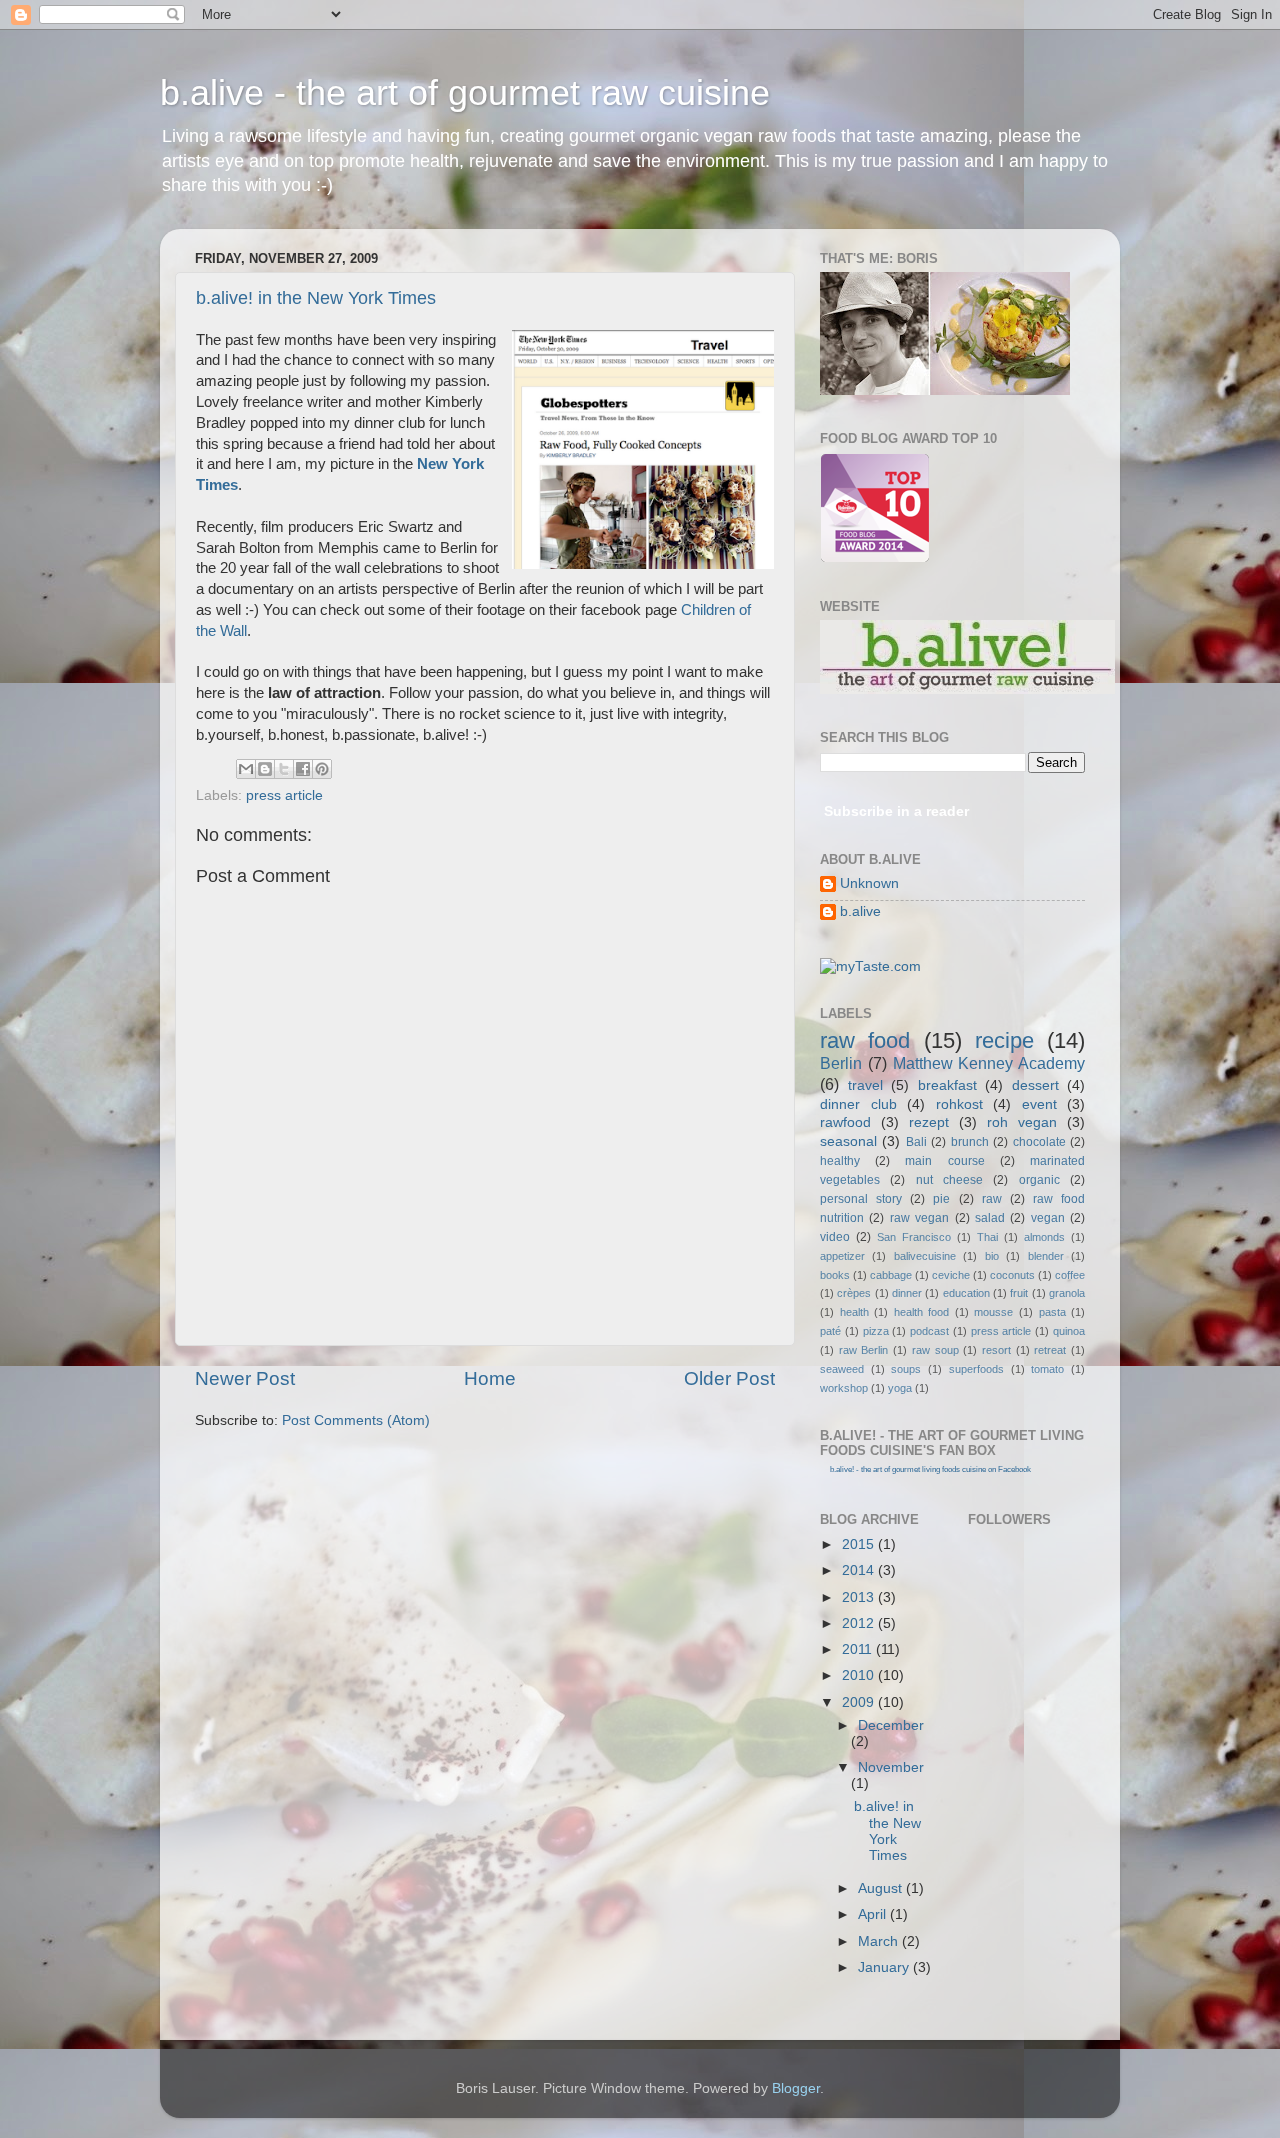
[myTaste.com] (870, 966)
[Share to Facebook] (303, 769)
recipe (1004, 1040)
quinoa (1069, 1331)
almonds (1044, 1237)
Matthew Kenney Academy (989, 1063)
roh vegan (1022, 1122)
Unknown (869, 883)
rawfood (845, 1122)
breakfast (947, 1085)
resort (996, 1350)
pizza (876, 1331)
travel (865, 1085)
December (891, 1725)
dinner (907, 1293)
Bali (916, 1142)
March (880, 1941)
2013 (860, 1597)
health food (922, 1312)
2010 (860, 1675)
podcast (929, 1331)
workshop (844, 1388)
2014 (860, 1570)
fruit (1019, 1293)
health (854, 1312)
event (1039, 1104)
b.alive (860, 911)
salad (990, 1218)
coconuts (1012, 1275)
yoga (900, 1388)
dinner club (858, 1104)
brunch (970, 1142)
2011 (859, 1649)
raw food (865, 1040)
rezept (929, 1122)
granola (1067, 1293)
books (835, 1275)
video (835, 1237)
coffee (1070, 1275)
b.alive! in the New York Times (316, 298)
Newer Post (245, 1378)
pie (941, 1199)
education (966, 1293)
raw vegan (919, 1218)
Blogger (796, 2088)
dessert (1035, 1085)
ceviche (951, 1275)
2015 (860, 1544)
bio (992, 1256)
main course (944, 1161)
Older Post (729, 1378)
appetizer (842, 1256)
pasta (1052, 1312)
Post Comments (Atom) (356, 1420)
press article (284, 795)
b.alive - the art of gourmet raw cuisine (465, 92)
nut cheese (949, 1180)
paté (830, 1331)
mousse (993, 1312)
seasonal (848, 1141)
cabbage (891, 1275)
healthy (840, 1161)
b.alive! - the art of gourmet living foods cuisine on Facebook (930, 1469)
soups (906, 1369)
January (885, 1967)
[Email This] (246, 769)
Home (490, 1378)
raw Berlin (864, 1350)
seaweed (842, 1369)
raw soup (935, 1350)
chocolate (1039, 1142)
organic (1039, 1180)
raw (992, 1199)
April (874, 1914)
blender (1046, 1256)
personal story (861, 1199)
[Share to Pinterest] (322, 769)
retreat (1050, 1350)
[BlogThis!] (265, 769)
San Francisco (914, 1237)
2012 (860, 1623)
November (891, 1767)
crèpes (854, 1293)
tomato (1047, 1369)
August (882, 1888)
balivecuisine (925, 1256)
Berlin (841, 1063)
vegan (1048, 1218)
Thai (987, 1237)
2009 (860, 1702)
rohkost (959, 1104)
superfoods (976, 1369)
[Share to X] (284, 769)
